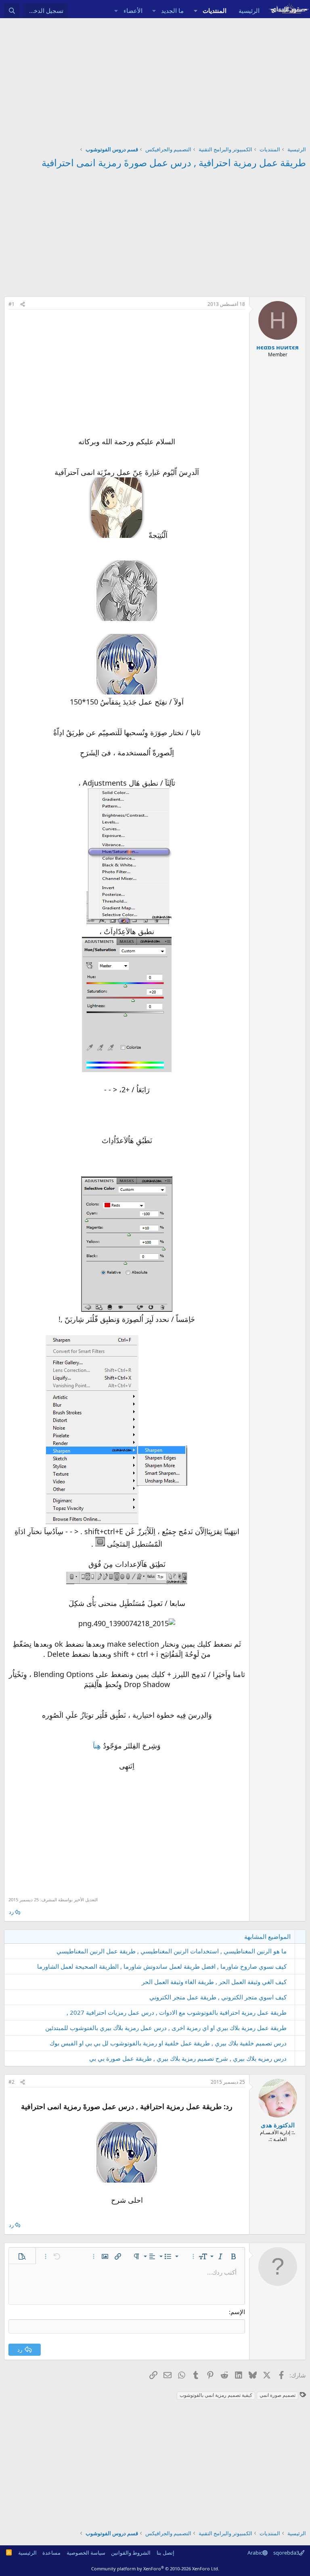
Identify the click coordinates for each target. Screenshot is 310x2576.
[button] (195, 11)
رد (11, 1912)
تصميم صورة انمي (278, 2395)
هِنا (97, 1746)
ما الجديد (172, 10)
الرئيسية (249, 10)
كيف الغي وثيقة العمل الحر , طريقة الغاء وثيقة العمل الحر (214, 1982)
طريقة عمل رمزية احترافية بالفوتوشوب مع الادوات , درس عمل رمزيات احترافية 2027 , (177, 2012)
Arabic (255, 2553)
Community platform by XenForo (155, 2569)
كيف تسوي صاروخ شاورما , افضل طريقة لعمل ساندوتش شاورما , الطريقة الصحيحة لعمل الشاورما (162, 1966)
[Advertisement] (155, 79)
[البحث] (12, 11)
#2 (12, 2082)
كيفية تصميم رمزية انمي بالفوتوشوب (216, 2395)
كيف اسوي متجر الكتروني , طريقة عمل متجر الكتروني (218, 1997)
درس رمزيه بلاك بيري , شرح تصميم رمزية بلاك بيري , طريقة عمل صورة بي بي (188, 2058)
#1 (12, 304)
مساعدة (51, 2553)
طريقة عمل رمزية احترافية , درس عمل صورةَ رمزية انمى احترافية (174, 162)
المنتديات (215, 10)
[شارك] (23, 304)
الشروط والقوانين (131, 2553)
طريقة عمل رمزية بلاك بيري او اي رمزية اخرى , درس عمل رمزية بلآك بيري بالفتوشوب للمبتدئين (166, 2028)
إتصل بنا (165, 2553)
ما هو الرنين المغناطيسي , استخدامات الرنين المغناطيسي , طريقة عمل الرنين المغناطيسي (172, 1951)
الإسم (238, 2312)
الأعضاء (133, 10)
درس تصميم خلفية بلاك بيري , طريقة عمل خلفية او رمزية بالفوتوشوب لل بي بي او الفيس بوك (168, 2043)
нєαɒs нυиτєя (278, 347)
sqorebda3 (286, 2553)
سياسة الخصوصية (86, 2553)
